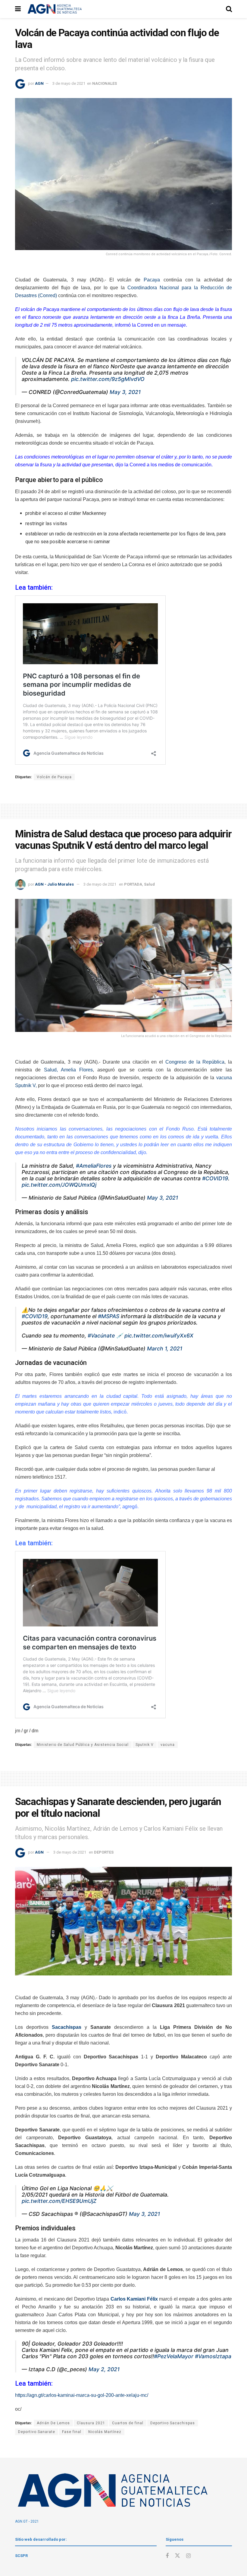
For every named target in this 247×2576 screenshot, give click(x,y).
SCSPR (21, 2556)
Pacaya (152, 280)
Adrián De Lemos (53, 2423)
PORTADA (133, 884)
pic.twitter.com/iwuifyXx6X (159, 1336)
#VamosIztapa (213, 2356)
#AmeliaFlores (94, 1166)
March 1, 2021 (165, 1348)
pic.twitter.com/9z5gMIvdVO (108, 379)
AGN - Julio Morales (54, 884)
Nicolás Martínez (105, 2432)
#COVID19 (215, 1178)
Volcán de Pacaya (54, 777)
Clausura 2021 (91, 2423)
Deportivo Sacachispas (173, 2423)
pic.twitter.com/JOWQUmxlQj (59, 1185)
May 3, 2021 (125, 392)
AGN (39, 83)
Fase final (72, 2432)
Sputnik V (145, 1745)
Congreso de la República (195, 1062)
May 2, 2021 (104, 2369)
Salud (149, 884)
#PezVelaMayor (174, 2356)
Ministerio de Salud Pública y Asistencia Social (83, 1745)
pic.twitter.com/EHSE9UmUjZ (59, 2201)
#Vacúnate (101, 1336)
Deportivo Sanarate (37, 2432)
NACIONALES (105, 83)
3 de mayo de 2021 (69, 83)
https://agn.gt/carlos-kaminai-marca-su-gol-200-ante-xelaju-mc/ (82, 2395)
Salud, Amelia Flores (68, 1070)
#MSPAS (109, 1316)
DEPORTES (104, 1852)
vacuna (168, 1745)
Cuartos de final (128, 2423)
